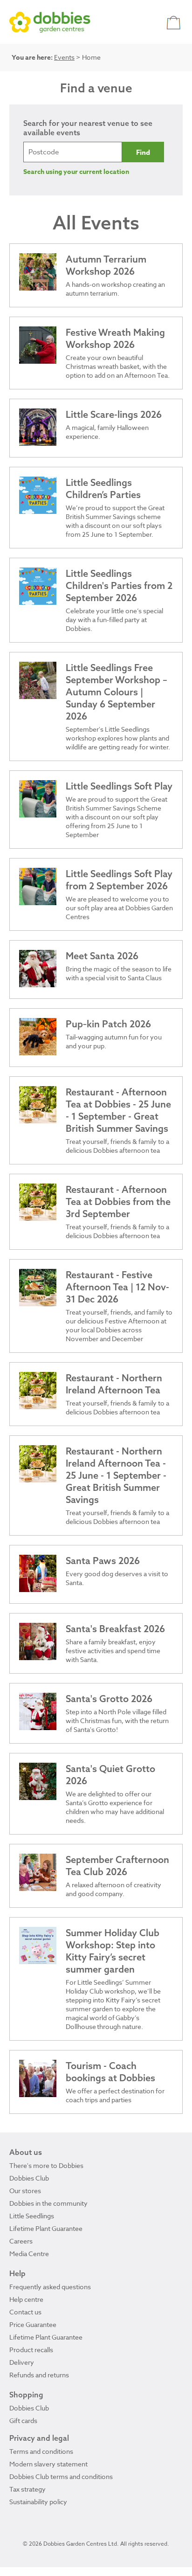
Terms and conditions (41, 2451)
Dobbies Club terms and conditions (61, 2476)
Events (64, 57)
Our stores (25, 2191)
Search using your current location (76, 172)
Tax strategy (27, 2489)
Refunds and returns (39, 2375)
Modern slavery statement (48, 2464)
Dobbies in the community (48, 2203)
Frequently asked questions (50, 2287)
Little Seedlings (32, 2216)
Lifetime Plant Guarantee (46, 2228)
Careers (21, 2241)
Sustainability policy (38, 2502)
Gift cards (23, 2420)
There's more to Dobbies (46, 2165)
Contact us (25, 2312)
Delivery (22, 2362)
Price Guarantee (33, 2324)
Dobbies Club (29, 2178)
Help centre (26, 2299)
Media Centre (29, 2254)
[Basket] (175, 22)
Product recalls (31, 2350)
